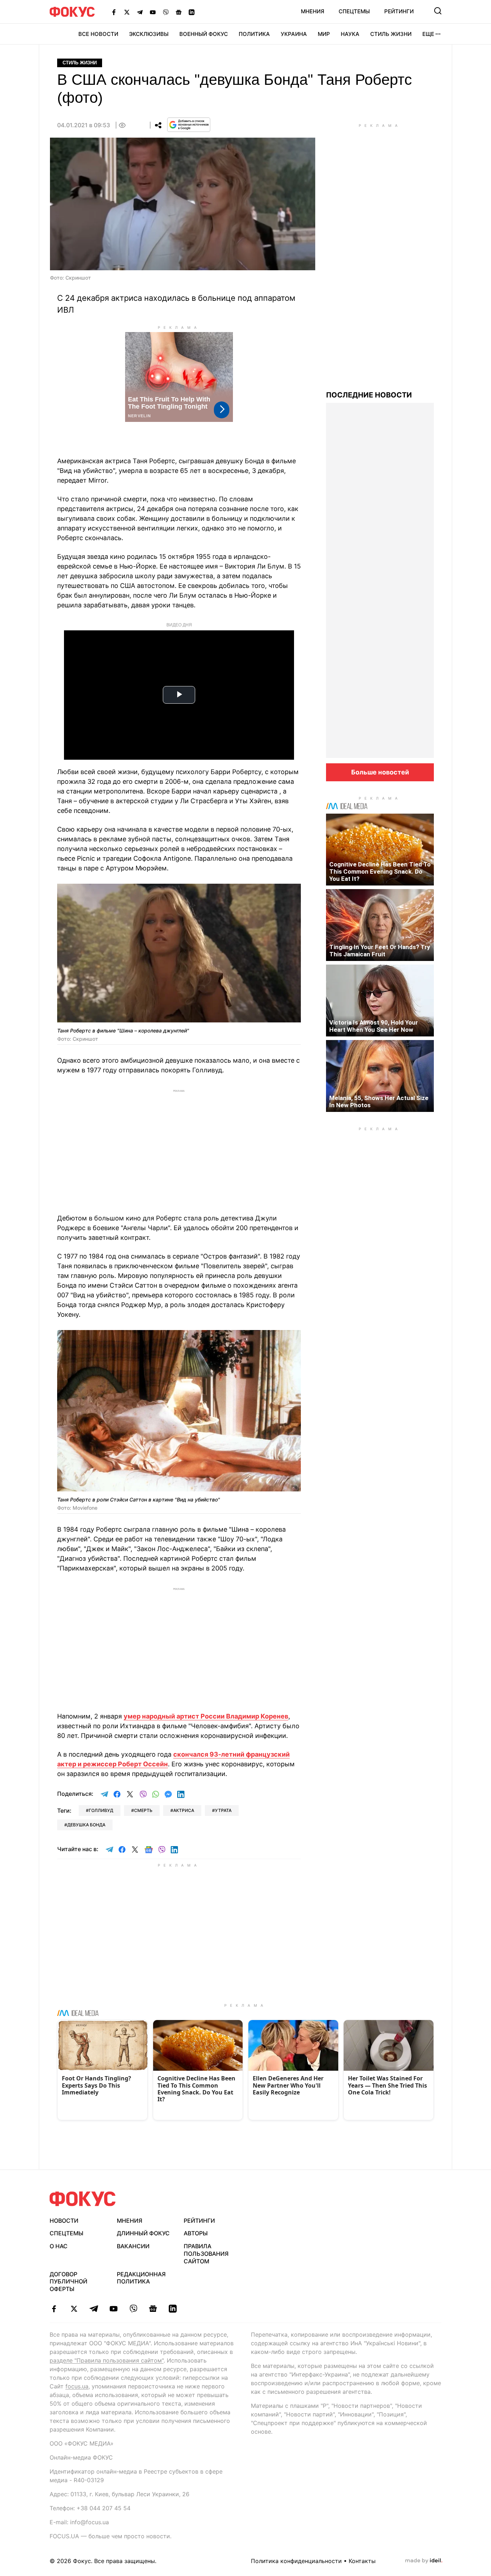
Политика (254, 34)
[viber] (133, 2309)
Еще (428, 34)
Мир (324, 34)
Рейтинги (399, 11)
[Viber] (166, 12)
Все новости (98, 34)
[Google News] (179, 12)
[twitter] (74, 2309)
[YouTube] (153, 12)
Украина (294, 34)
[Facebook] (114, 12)
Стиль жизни (391, 34)
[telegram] (94, 2309)
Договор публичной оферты (68, 2282)
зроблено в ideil (424, 2561)
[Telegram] (140, 12)
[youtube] (113, 2309)
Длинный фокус (143, 2233)
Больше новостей (380, 772)
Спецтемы (354, 11)
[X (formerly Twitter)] (127, 12)
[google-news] (153, 2309)
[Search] (438, 11)
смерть (143, 1810)
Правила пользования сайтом (206, 2254)
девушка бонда (86, 1825)
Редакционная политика (141, 2278)
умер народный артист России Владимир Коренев (206, 1716)
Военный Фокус (204, 34)
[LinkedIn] (192, 12)
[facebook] (54, 2309)
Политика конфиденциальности (296, 2561)
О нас (59, 2246)
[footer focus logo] (83, 2199)
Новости (64, 2221)
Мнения (313, 11)
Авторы (196, 2233)
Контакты (362, 2561)
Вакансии (133, 2246)
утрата (223, 1810)
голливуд (101, 1810)
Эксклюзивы (149, 34)
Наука (350, 34)
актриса (184, 1810)
